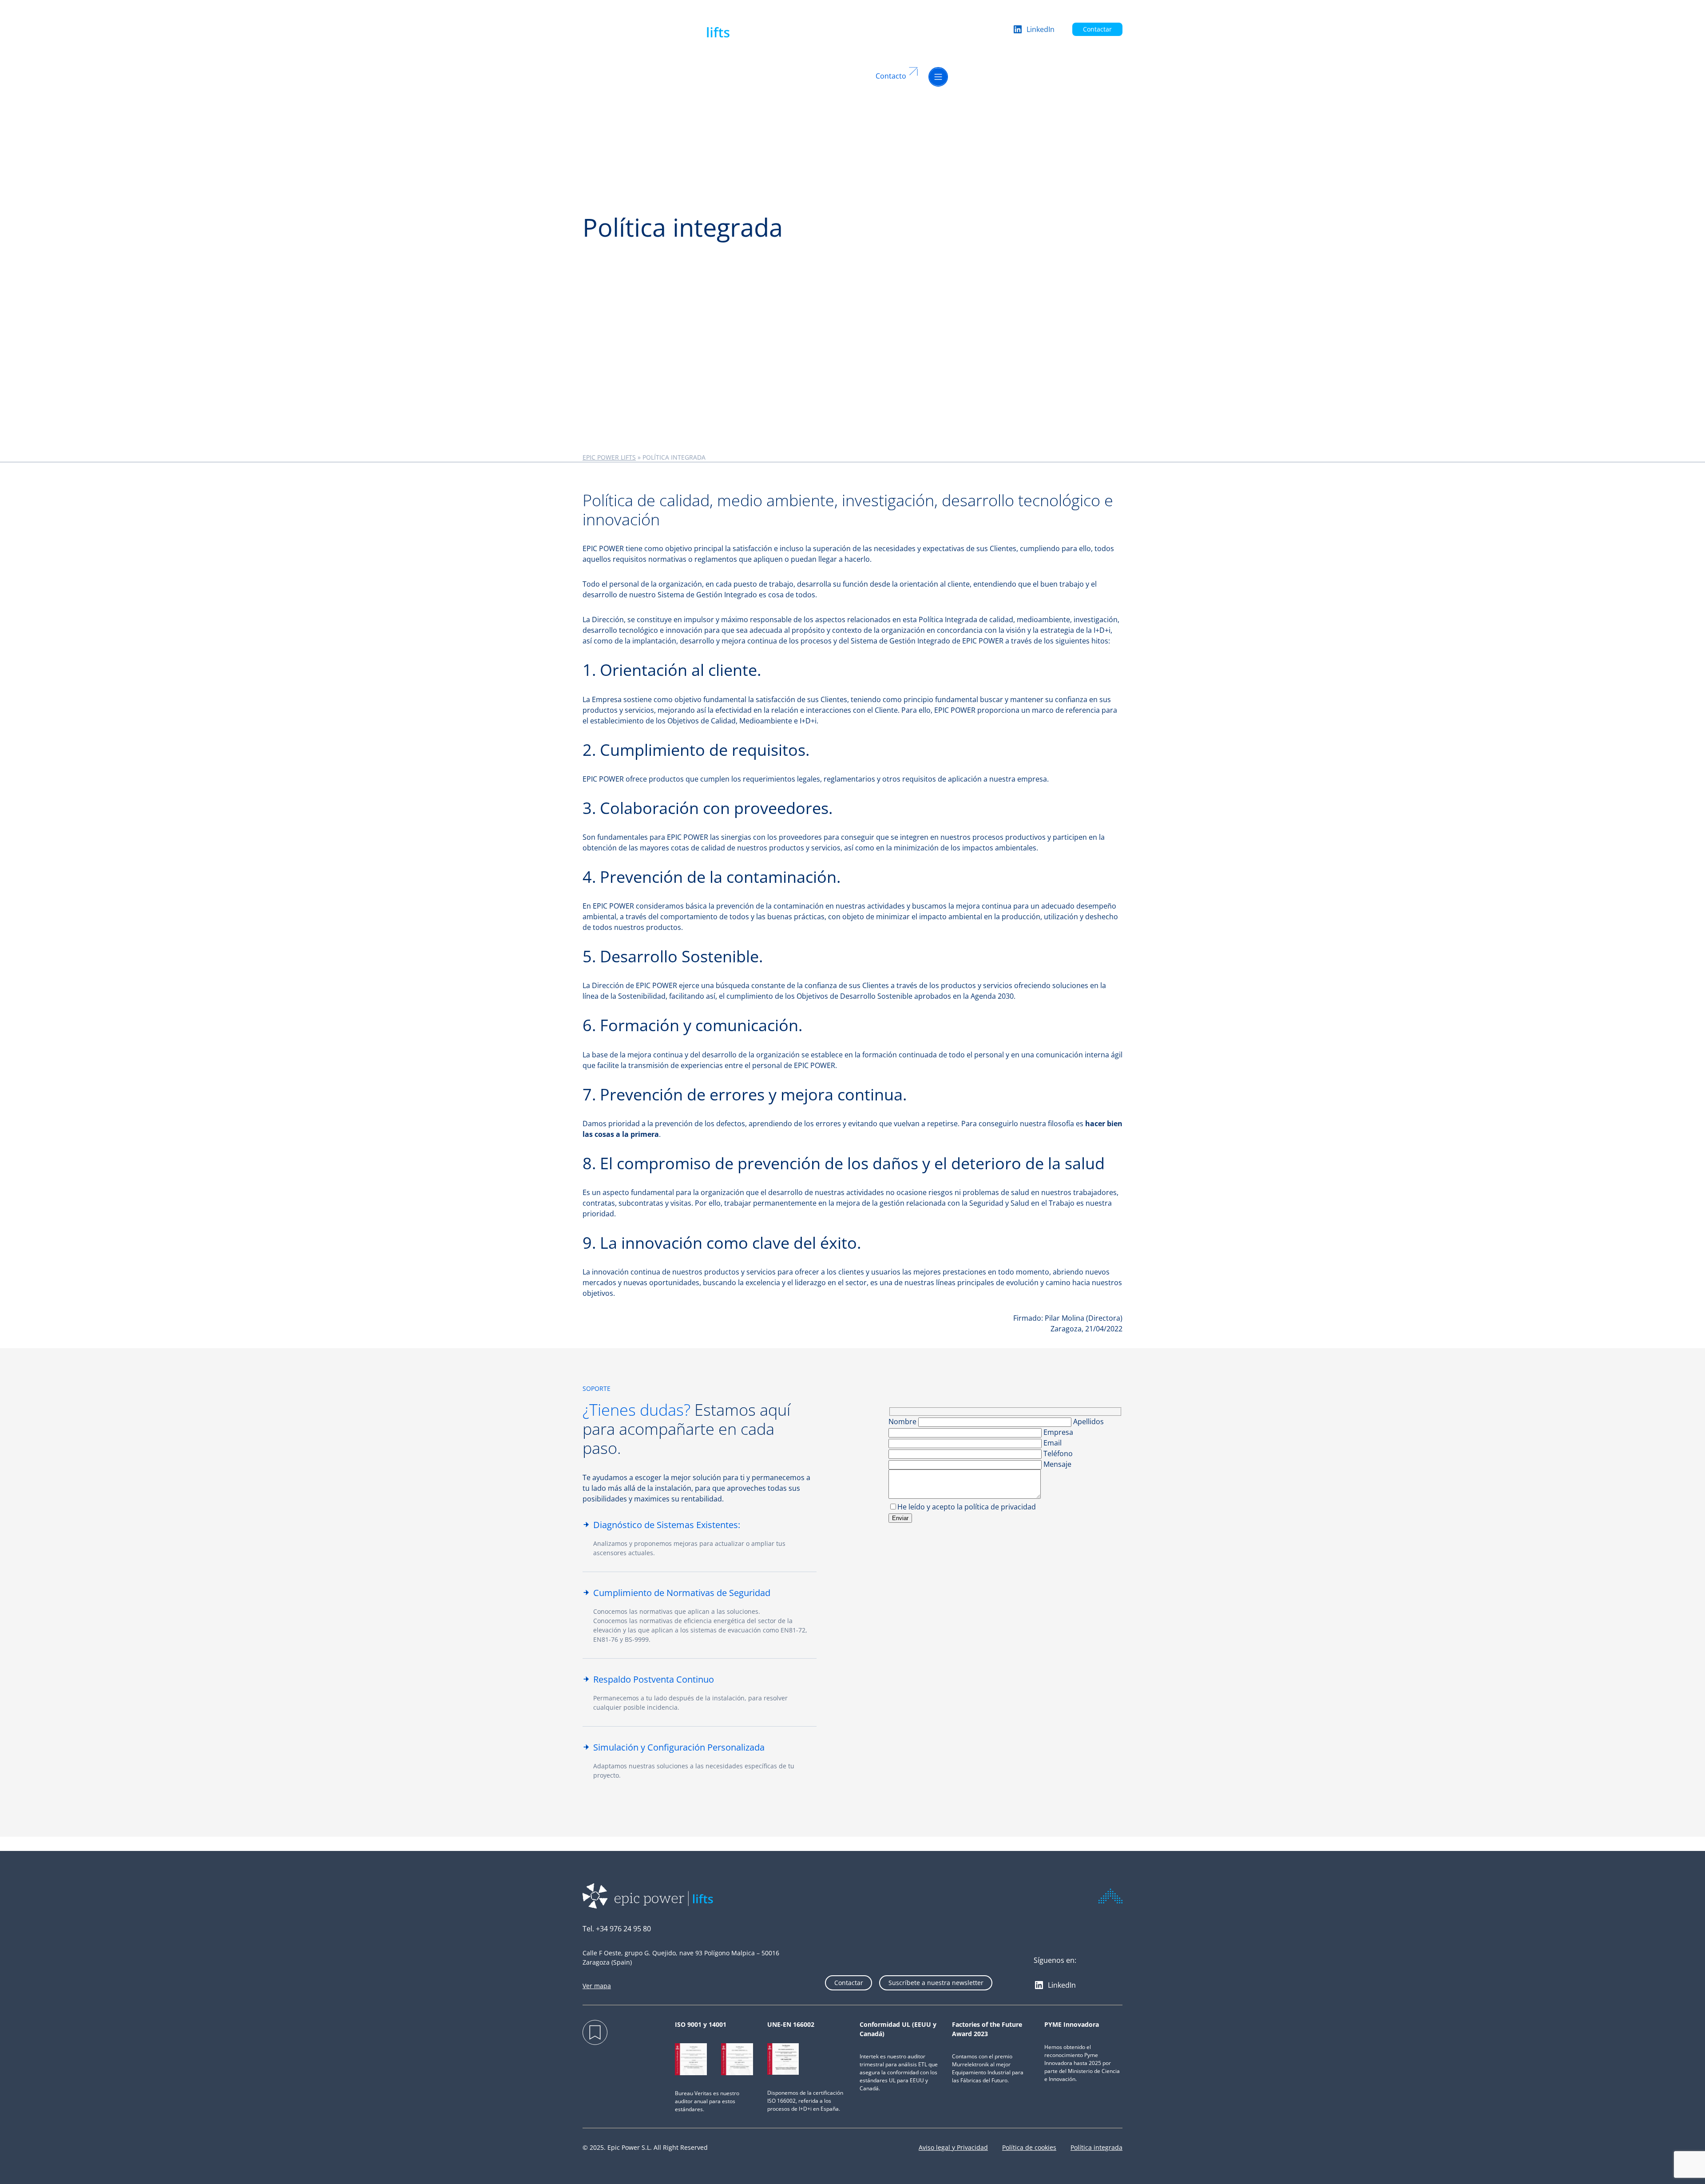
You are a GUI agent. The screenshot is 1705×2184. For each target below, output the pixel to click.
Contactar (1097, 29)
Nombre (903, 1422)
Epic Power (726, 76)
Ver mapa (597, 1986)
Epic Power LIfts (609, 457)
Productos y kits (654, 76)
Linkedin (851, 76)
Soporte (694, 76)
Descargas (805, 76)
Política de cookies (1029, 2147)
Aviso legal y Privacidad (953, 2147)
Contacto (891, 76)
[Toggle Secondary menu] (938, 76)
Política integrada (1096, 2147)
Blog (830, 76)
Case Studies (766, 76)
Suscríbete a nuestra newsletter (936, 1983)
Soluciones (601, 76)
